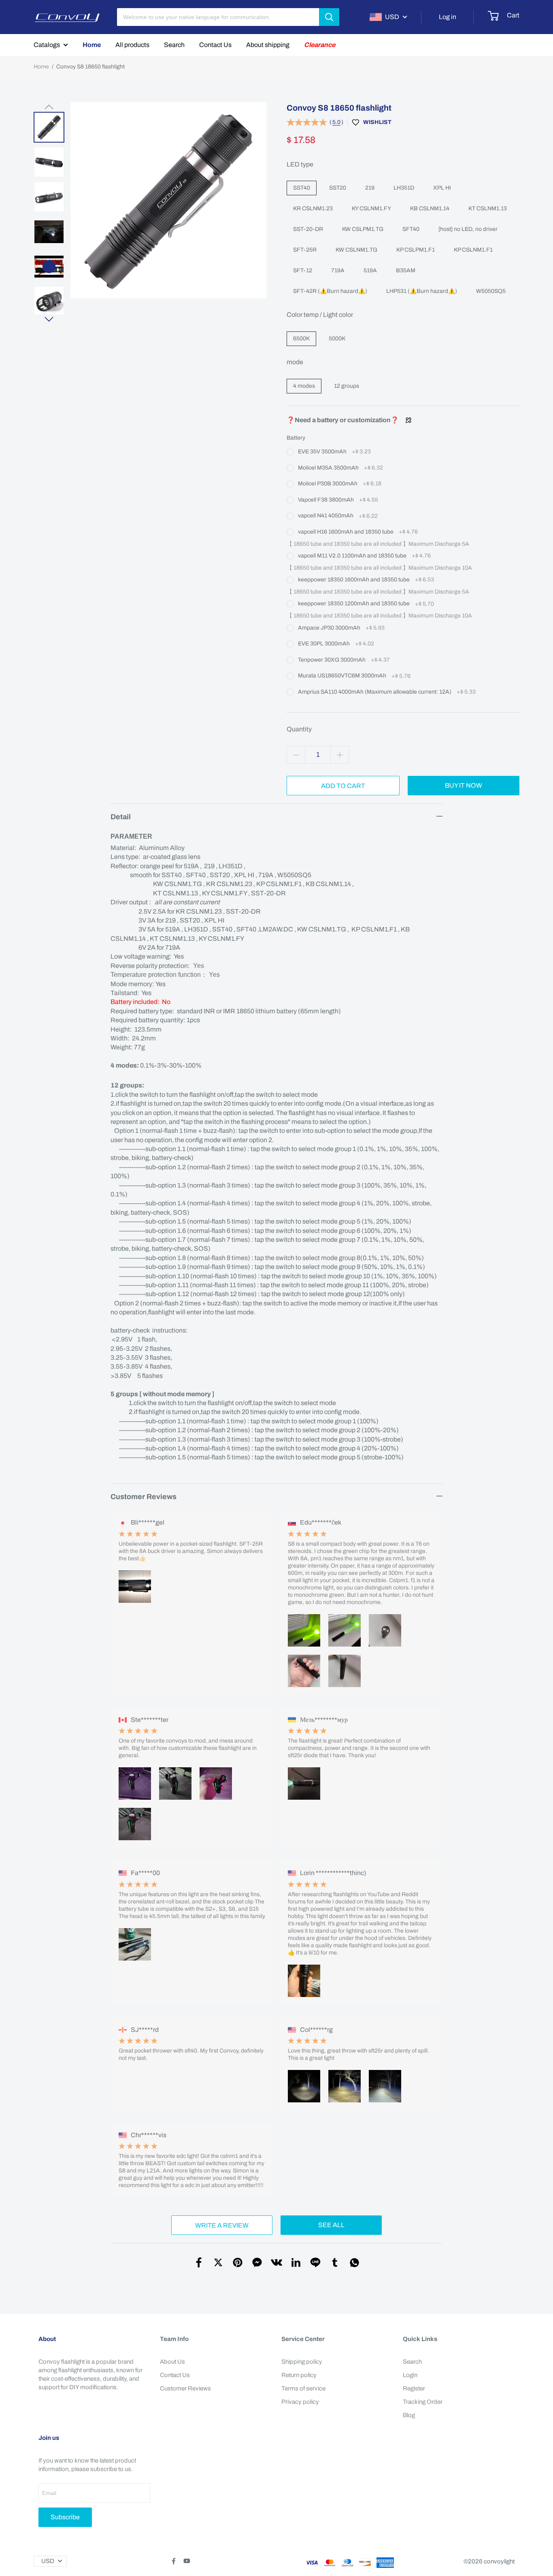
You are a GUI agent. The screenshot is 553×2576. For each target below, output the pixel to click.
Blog (409, 2415)
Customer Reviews (185, 2388)
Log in (448, 17)
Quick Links (420, 2339)
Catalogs (47, 45)
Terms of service (303, 2388)
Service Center (303, 2339)
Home (92, 45)
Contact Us (215, 45)
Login (410, 2375)
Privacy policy (300, 2402)
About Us (172, 2362)
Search (174, 45)
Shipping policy (302, 2362)
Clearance (320, 45)
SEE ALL (331, 2225)
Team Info (174, 2339)
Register (414, 2388)
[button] (49, 107)
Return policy (299, 2375)
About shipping (268, 45)
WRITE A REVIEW (222, 2225)
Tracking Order (423, 2402)
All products (132, 45)
